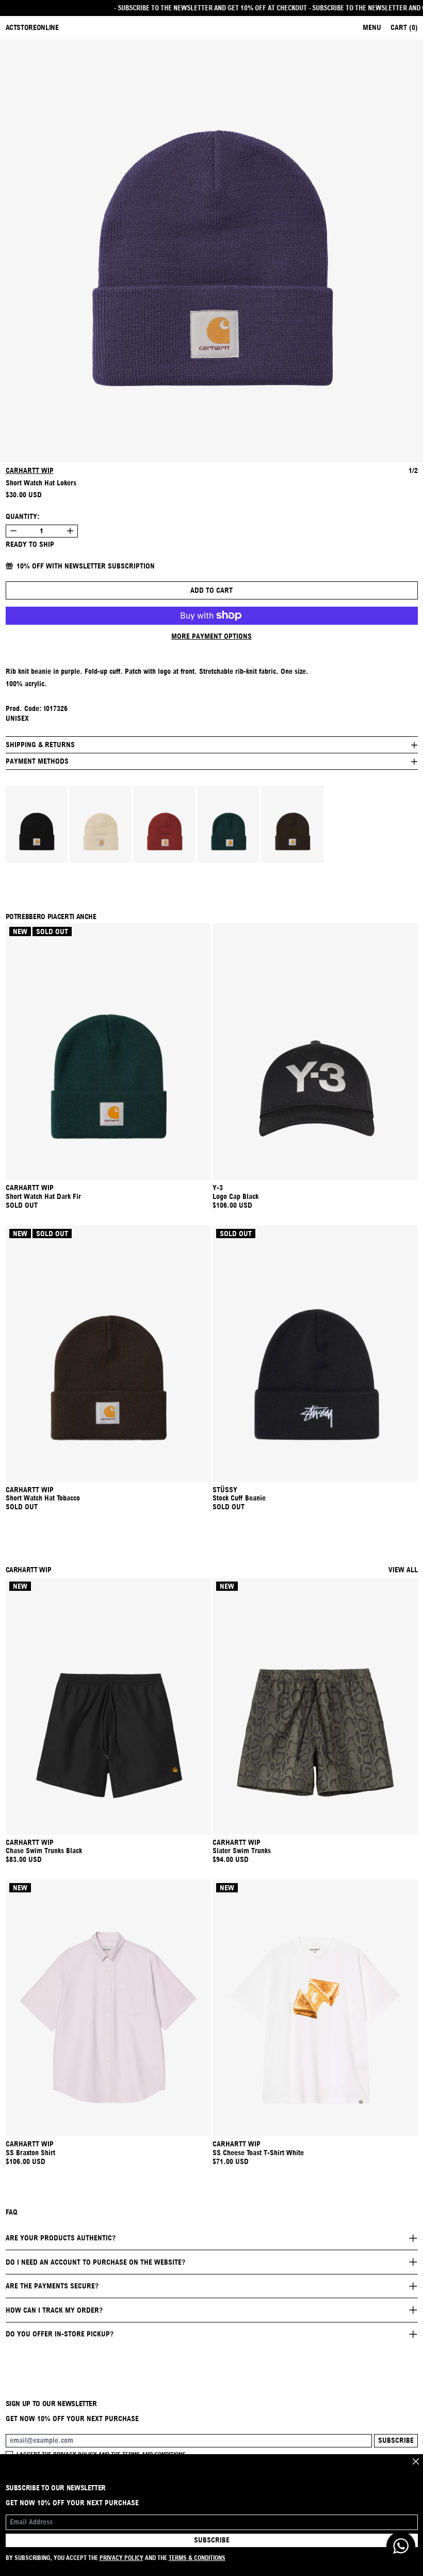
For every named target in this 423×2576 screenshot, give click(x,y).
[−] (13, 531)
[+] (70, 531)
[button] (211, 251)
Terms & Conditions (197, 2558)
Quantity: (23, 516)
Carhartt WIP (30, 470)
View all (403, 1570)
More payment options (211, 636)
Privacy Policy (121, 2558)
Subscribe (396, 2440)
